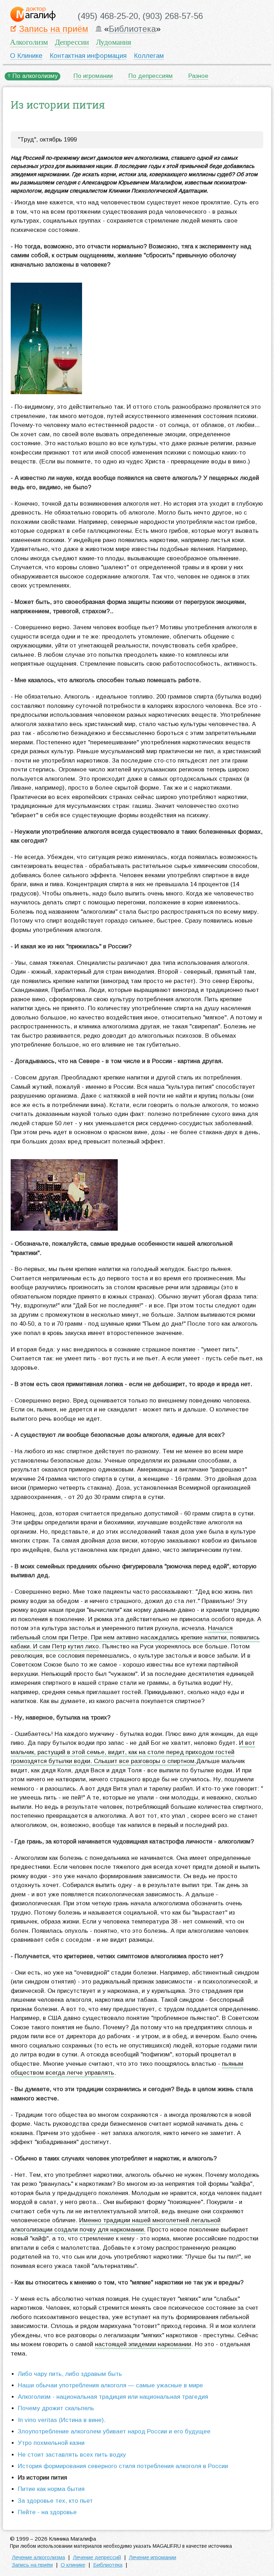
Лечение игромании (153, 2557)
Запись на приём (54, 29)
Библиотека (132, 29)
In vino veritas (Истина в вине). (62, 2420)
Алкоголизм (29, 42)
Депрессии (72, 42)
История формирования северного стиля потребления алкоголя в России (123, 2466)
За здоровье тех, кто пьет (55, 2501)
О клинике (73, 2565)
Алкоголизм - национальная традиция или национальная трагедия (113, 2397)
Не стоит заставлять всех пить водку (72, 2455)
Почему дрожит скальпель (56, 2408)
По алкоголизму (35, 76)
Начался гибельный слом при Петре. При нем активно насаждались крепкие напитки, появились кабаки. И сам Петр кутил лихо (135, 1637)
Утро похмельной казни (51, 2443)
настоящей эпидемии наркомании (143, 2344)
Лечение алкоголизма (38, 2557)
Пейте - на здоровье (47, 2512)
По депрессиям (151, 76)
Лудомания (114, 42)
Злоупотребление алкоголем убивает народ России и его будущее (114, 2431)
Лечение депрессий (97, 2557)
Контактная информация (88, 56)
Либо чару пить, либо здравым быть (70, 2374)
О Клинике (26, 56)
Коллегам (149, 56)
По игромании (93, 76)
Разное (198, 76)
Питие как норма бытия (51, 2489)
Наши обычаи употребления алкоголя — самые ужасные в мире (110, 2385)
